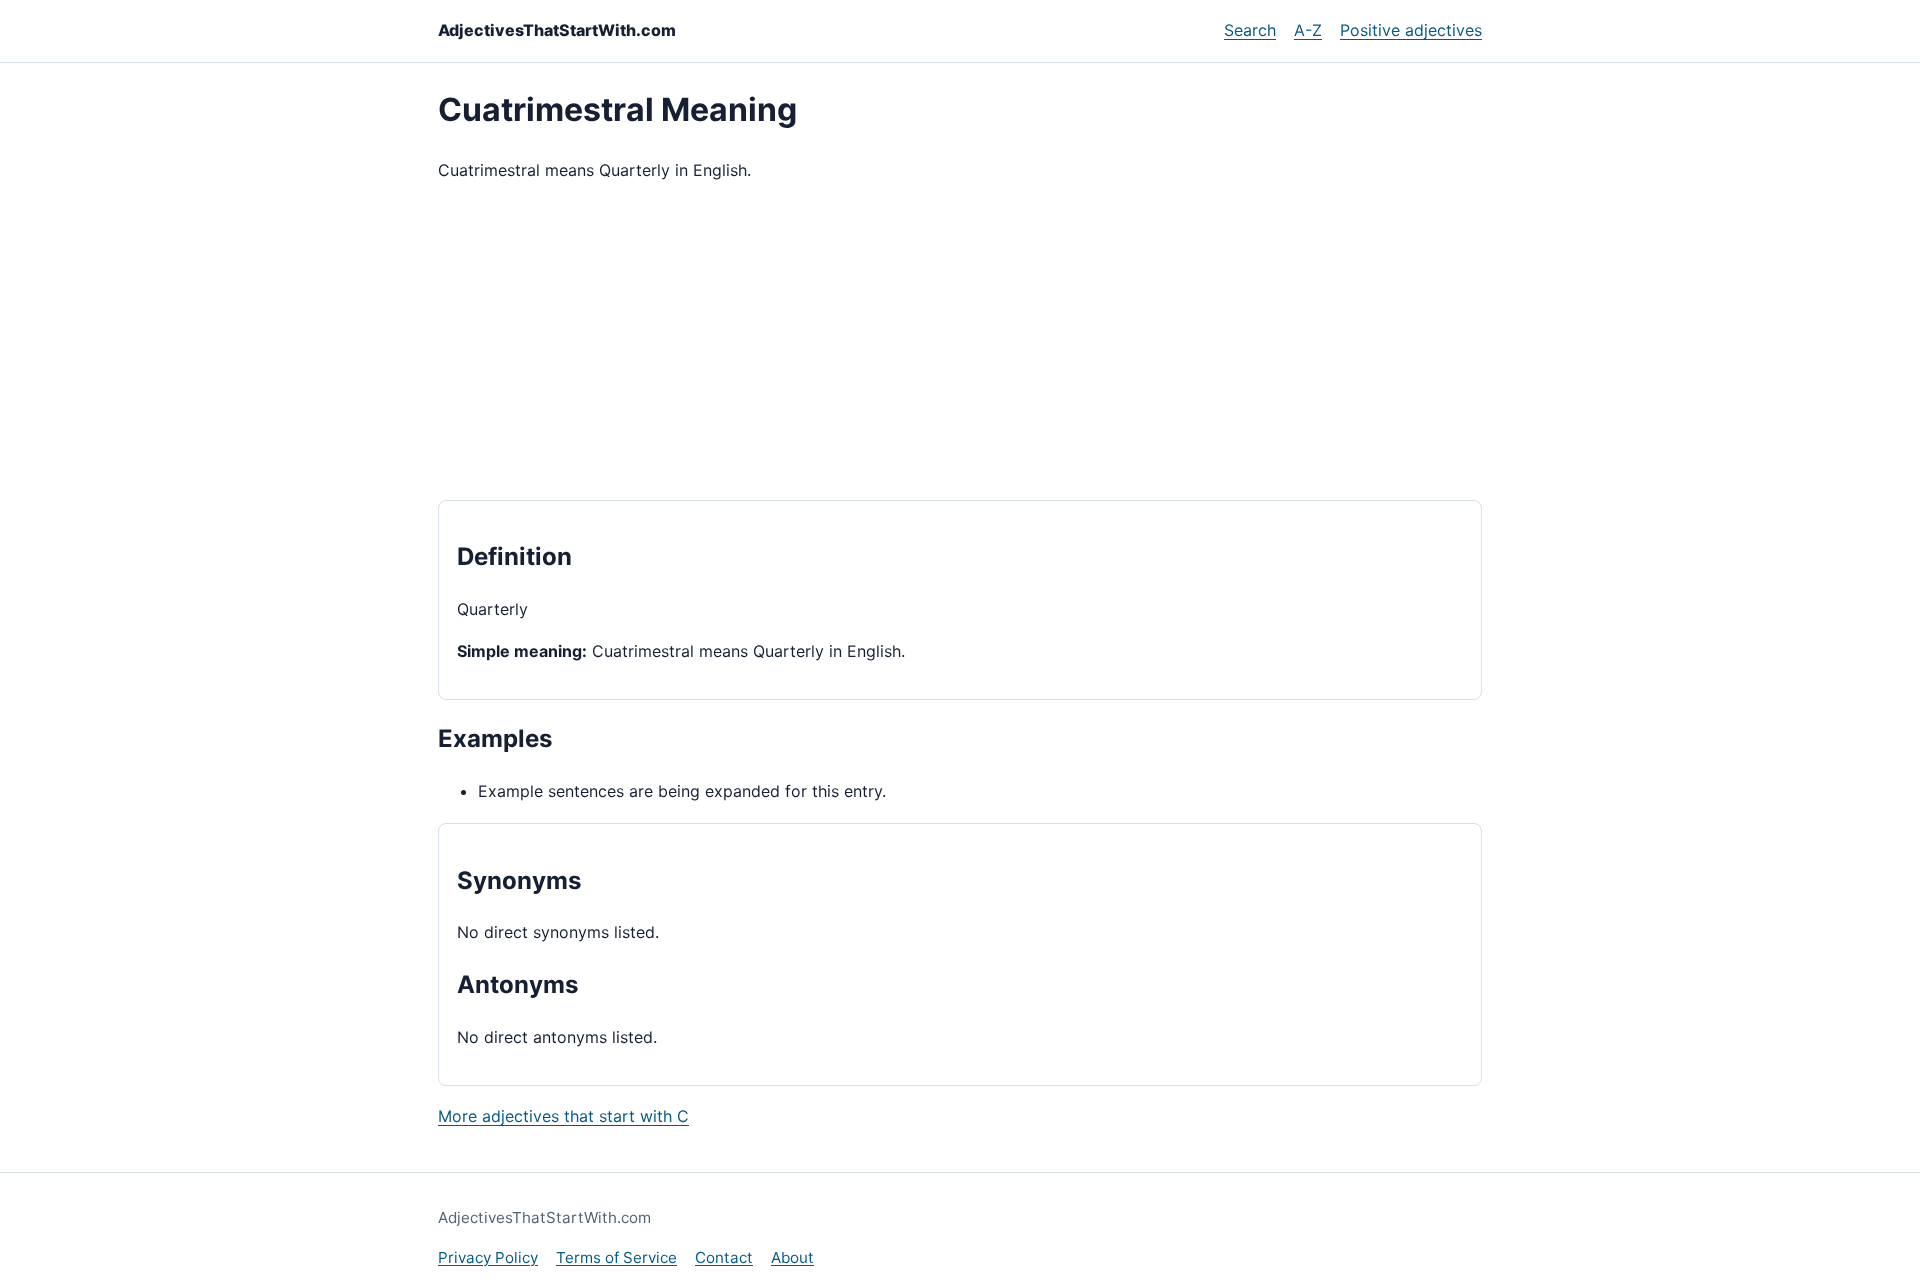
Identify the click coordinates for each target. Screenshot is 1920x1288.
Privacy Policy (488, 1257)
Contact (724, 1257)
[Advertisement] (960, 342)
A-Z (1308, 30)
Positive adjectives (1411, 30)
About (792, 1257)
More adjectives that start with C (563, 1116)
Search (1250, 30)
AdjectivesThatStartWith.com (557, 30)
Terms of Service (616, 1257)
